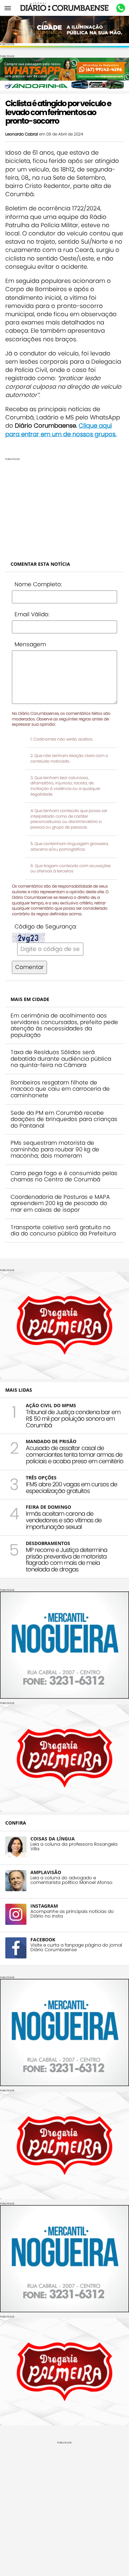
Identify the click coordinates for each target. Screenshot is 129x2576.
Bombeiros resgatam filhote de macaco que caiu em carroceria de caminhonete (60, 1089)
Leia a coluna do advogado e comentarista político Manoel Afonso (71, 1880)
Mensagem (30, 644)
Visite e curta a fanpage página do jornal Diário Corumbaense (76, 1948)
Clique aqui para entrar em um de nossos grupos (60, 430)
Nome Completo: (38, 584)
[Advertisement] (64, 507)
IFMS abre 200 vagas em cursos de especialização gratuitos (71, 1487)
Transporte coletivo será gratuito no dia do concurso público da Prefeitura (63, 1230)
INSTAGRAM (44, 1906)
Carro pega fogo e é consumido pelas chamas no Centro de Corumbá (64, 1176)
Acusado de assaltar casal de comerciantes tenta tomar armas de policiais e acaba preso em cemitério (75, 1455)
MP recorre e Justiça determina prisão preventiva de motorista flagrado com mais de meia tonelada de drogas (66, 1560)
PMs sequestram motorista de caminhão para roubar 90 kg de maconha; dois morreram (55, 1149)
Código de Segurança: (46, 926)
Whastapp (121, 8)
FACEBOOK (43, 1940)
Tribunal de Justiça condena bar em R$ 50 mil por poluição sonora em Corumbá (73, 1419)
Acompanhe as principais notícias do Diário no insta (72, 1914)
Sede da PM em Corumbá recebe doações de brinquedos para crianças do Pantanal (64, 1119)
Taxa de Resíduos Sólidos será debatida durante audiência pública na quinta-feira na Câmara (61, 1059)
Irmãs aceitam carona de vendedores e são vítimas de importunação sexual (64, 1520)
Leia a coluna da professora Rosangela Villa (74, 1847)
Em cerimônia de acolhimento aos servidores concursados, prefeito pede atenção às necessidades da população (64, 1025)
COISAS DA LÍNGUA (53, 1839)
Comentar (29, 967)
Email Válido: (32, 614)
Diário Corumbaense (65, 8)
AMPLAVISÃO (46, 1872)
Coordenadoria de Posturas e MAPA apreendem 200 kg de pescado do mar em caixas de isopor (60, 1203)
